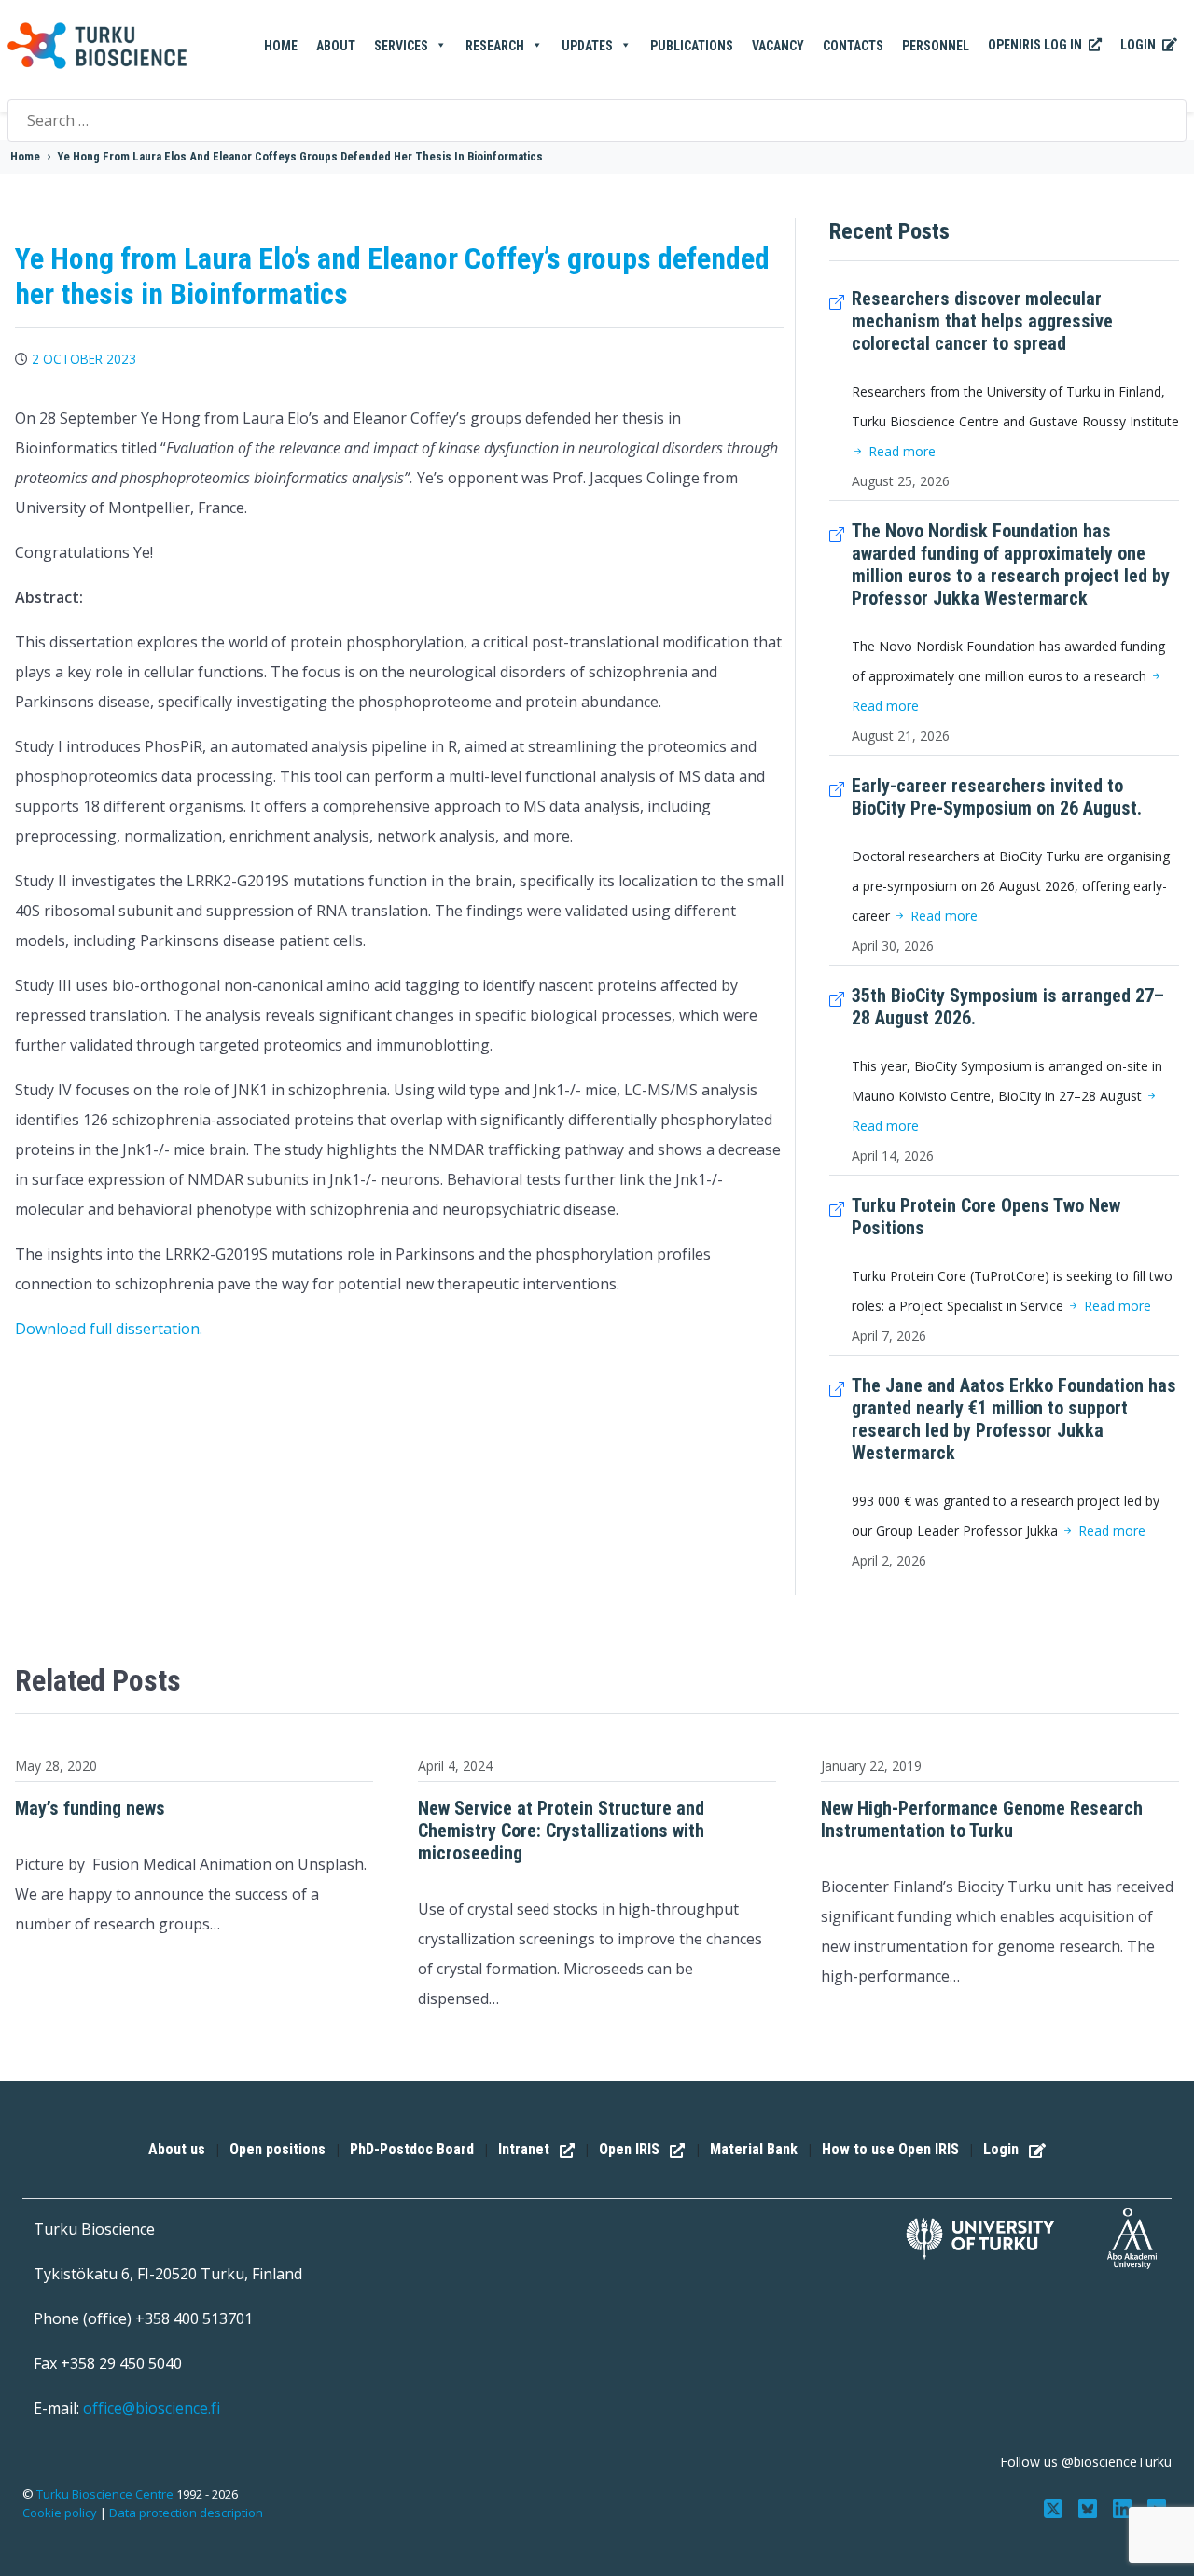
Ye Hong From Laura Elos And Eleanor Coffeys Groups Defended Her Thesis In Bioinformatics (300, 156)
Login (1139, 45)
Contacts (853, 46)
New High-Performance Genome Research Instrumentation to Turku (982, 1819)
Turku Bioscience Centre (106, 2494)
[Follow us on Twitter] (1055, 2507)
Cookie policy (60, 2513)
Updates (587, 46)
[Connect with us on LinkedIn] (1124, 2507)
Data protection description (186, 2513)
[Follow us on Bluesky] (1090, 2507)
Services (401, 46)
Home (281, 46)
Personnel (936, 46)
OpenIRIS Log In (1036, 45)
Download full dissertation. (109, 1329)
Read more (900, 451)
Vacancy (778, 46)
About (336, 46)
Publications (692, 46)
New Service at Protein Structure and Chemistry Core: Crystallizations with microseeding (561, 1831)
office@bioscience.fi (152, 2408)
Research (495, 46)
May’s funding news (90, 1808)
